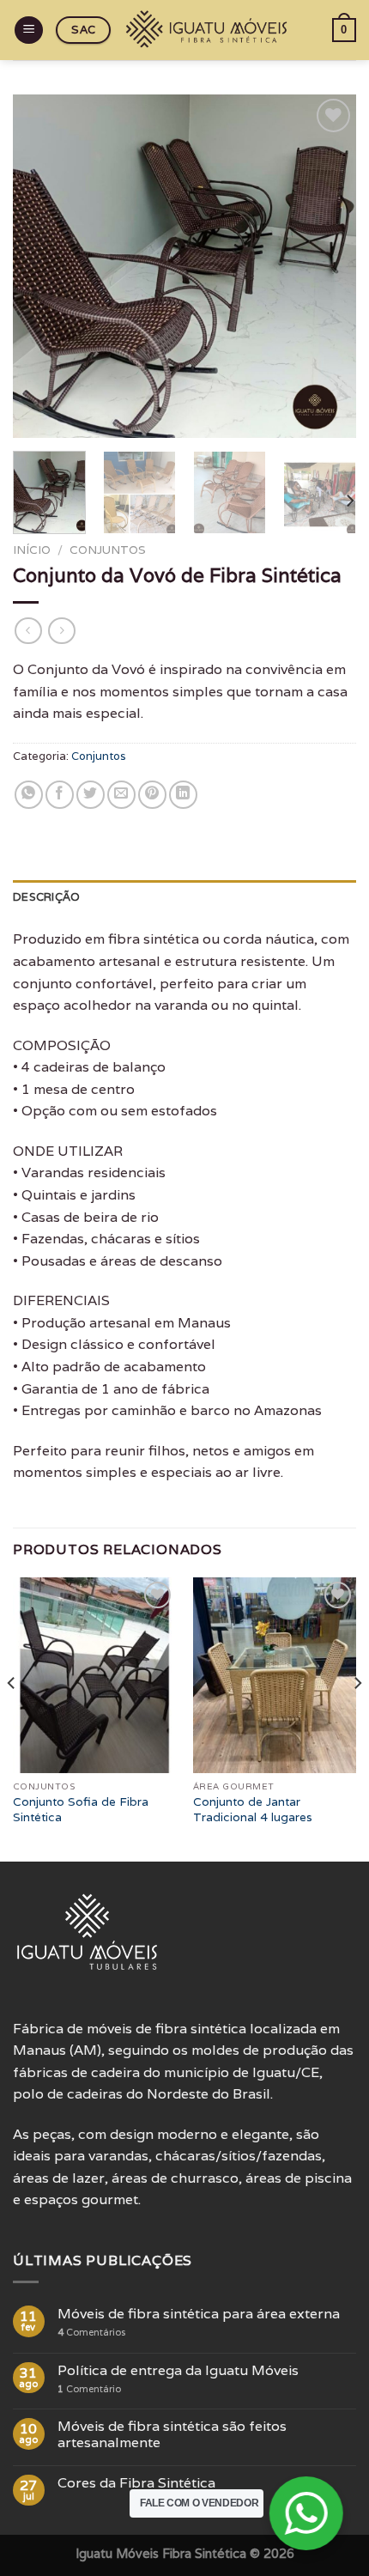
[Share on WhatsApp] (29, 795)
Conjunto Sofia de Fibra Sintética (81, 1810)
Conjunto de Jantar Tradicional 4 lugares (253, 1810)
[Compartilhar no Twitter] (91, 795)
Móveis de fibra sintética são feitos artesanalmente (172, 2434)
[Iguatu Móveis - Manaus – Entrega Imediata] (209, 30)
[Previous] (41, 266)
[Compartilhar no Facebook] (60, 795)
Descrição (46, 897)
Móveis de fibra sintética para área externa (199, 2314)
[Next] (328, 266)
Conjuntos (108, 550)
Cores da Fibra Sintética (136, 2483)
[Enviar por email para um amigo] (121, 795)
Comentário (89, 2389)
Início (32, 550)
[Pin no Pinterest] (152, 795)
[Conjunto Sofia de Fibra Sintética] (94, 1675)
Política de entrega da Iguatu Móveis (178, 2370)
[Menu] (29, 30)
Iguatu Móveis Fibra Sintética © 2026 (185, 2553)
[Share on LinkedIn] (183, 795)
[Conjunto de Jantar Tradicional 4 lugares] (275, 1675)
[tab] (184, 897)
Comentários (91, 2333)
